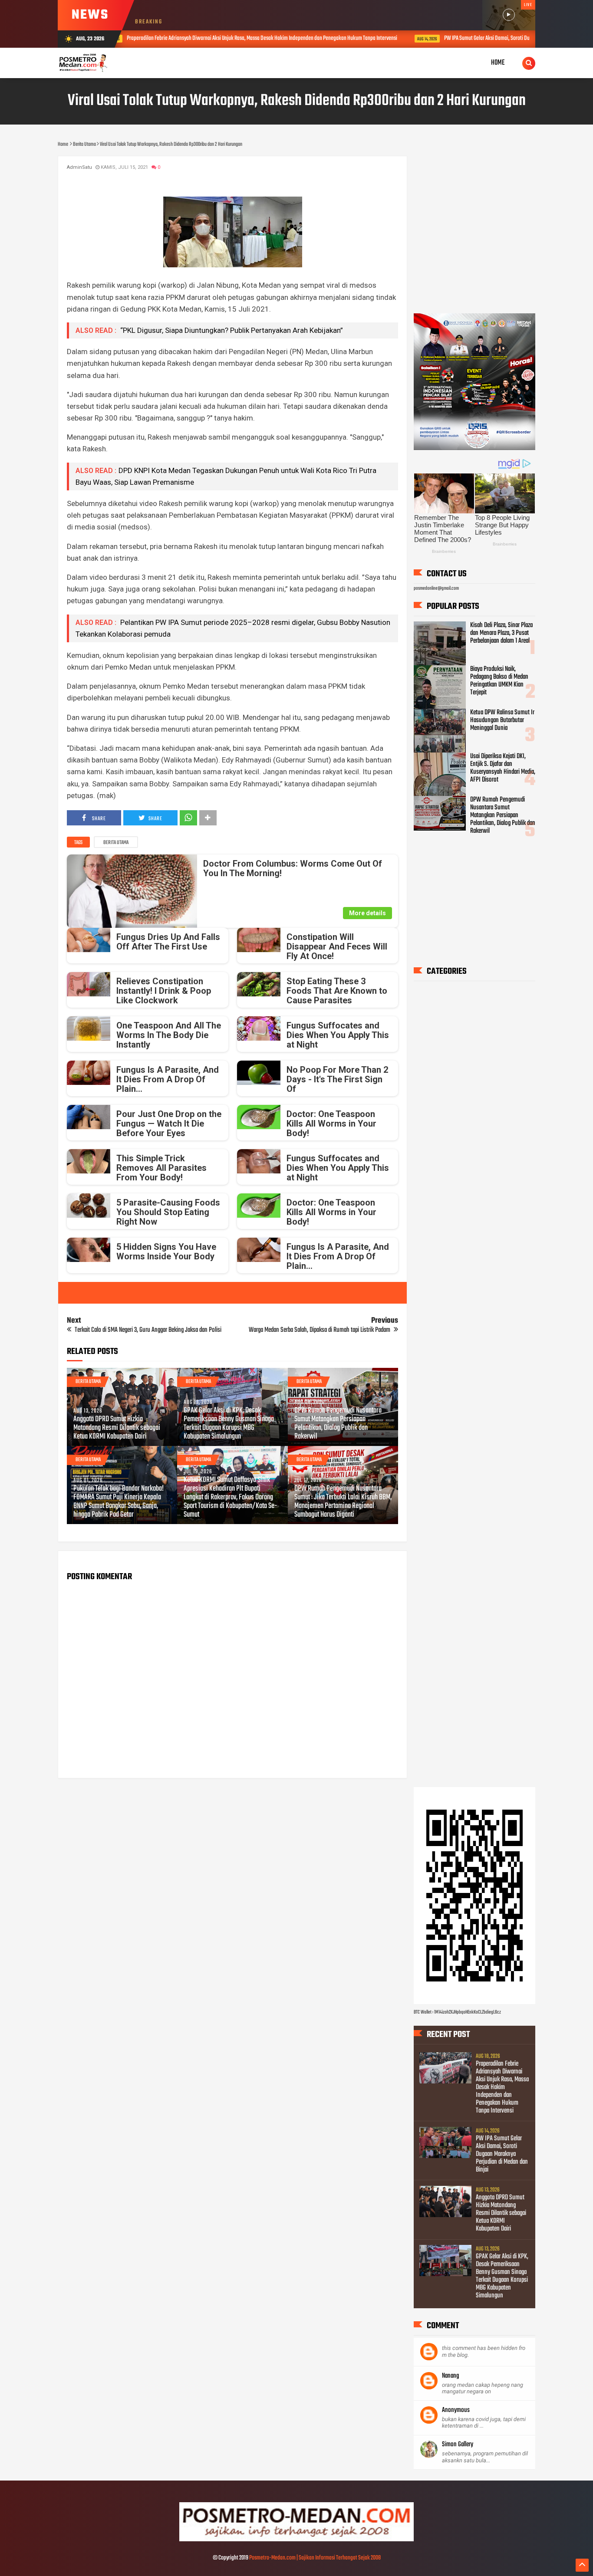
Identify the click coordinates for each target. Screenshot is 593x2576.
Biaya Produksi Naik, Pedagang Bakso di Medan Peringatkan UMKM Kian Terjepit (499, 681)
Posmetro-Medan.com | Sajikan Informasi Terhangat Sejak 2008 (315, 2558)
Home (498, 63)
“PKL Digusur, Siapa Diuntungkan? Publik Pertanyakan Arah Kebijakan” (231, 330)
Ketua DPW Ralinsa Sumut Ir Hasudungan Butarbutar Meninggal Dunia (502, 720)
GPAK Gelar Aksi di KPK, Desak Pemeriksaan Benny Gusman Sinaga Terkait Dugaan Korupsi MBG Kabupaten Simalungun (229, 1424)
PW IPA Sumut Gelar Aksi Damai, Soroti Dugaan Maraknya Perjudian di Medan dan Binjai (382, 38)
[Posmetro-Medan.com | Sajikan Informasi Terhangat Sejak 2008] (296, 2540)
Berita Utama (116, 843)
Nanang (450, 2376)
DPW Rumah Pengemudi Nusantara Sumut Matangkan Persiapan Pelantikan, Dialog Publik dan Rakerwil (338, 1424)
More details (367, 913)
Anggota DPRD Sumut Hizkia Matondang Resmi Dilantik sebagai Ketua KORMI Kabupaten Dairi (117, 1428)
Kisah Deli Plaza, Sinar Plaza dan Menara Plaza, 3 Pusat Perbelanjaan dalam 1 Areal (501, 633)
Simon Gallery (458, 2445)
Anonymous (456, 2410)
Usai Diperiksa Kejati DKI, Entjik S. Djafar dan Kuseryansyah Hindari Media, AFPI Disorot (503, 768)
